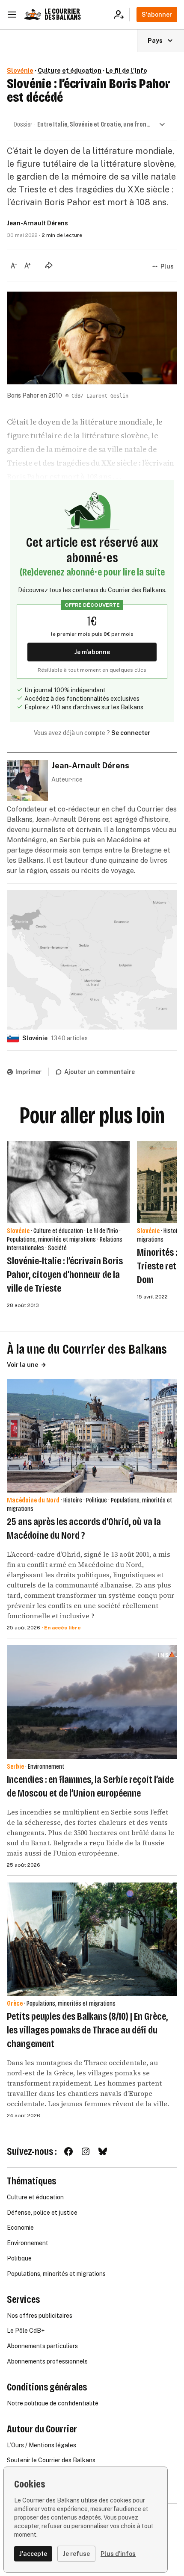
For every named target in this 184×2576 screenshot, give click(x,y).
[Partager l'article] (49, 265)
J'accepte (33, 2554)
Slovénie (20, 71)
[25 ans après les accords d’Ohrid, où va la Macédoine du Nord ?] (92, 1436)
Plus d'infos (118, 2554)
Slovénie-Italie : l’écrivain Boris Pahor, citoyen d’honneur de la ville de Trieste (65, 1275)
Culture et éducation (70, 71)
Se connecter (131, 733)
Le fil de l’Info (126, 71)
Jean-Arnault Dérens (37, 223)
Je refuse (76, 2554)
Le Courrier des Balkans (63, 14)
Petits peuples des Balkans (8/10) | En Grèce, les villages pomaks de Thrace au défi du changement (87, 2030)
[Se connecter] (122, 15)
